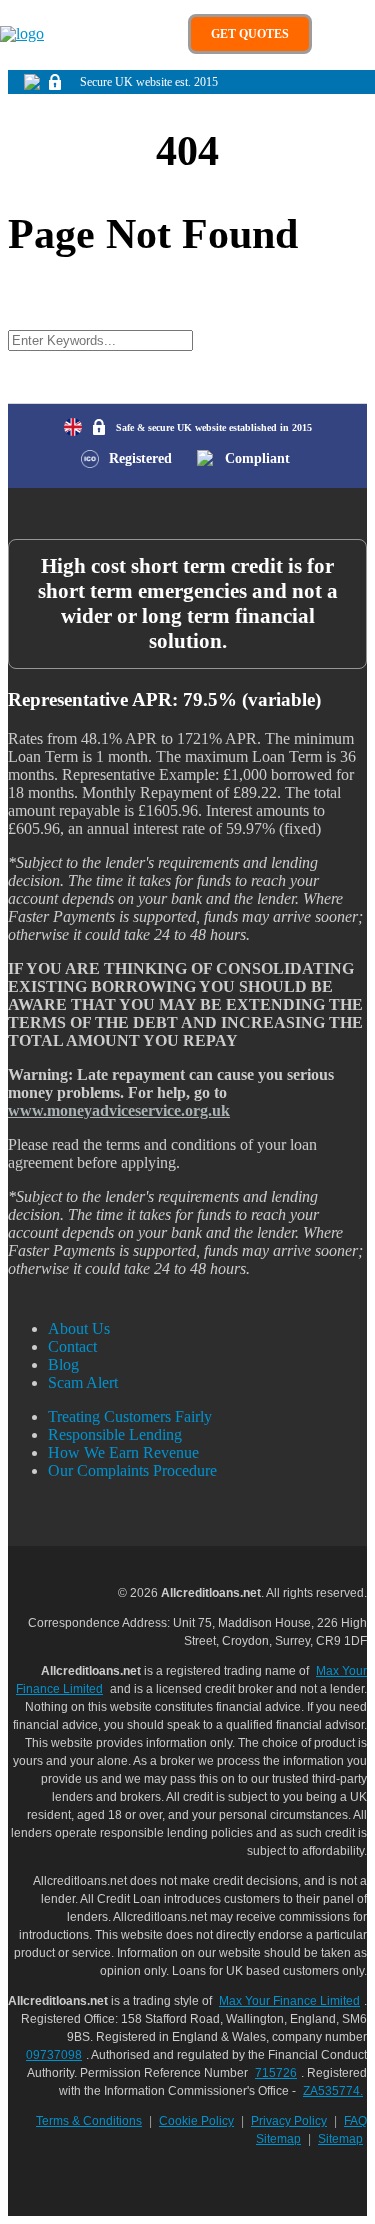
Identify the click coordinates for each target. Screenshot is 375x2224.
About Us (79, 1328)
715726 (276, 2073)
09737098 (54, 2055)
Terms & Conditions (89, 2121)
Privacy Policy (289, 2121)
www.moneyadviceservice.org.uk (119, 1110)
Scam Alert (83, 1382)
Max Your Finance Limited (289, 2001)
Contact (72, 1346)
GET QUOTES (250, 34)
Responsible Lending (115, 1434)
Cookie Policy (196, 2121)
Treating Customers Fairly (130, 1416)
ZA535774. (333, 2091)
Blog (63, 1364)
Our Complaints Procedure (132, 1470)
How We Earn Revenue (123, 1452)
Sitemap (340, 2139)
